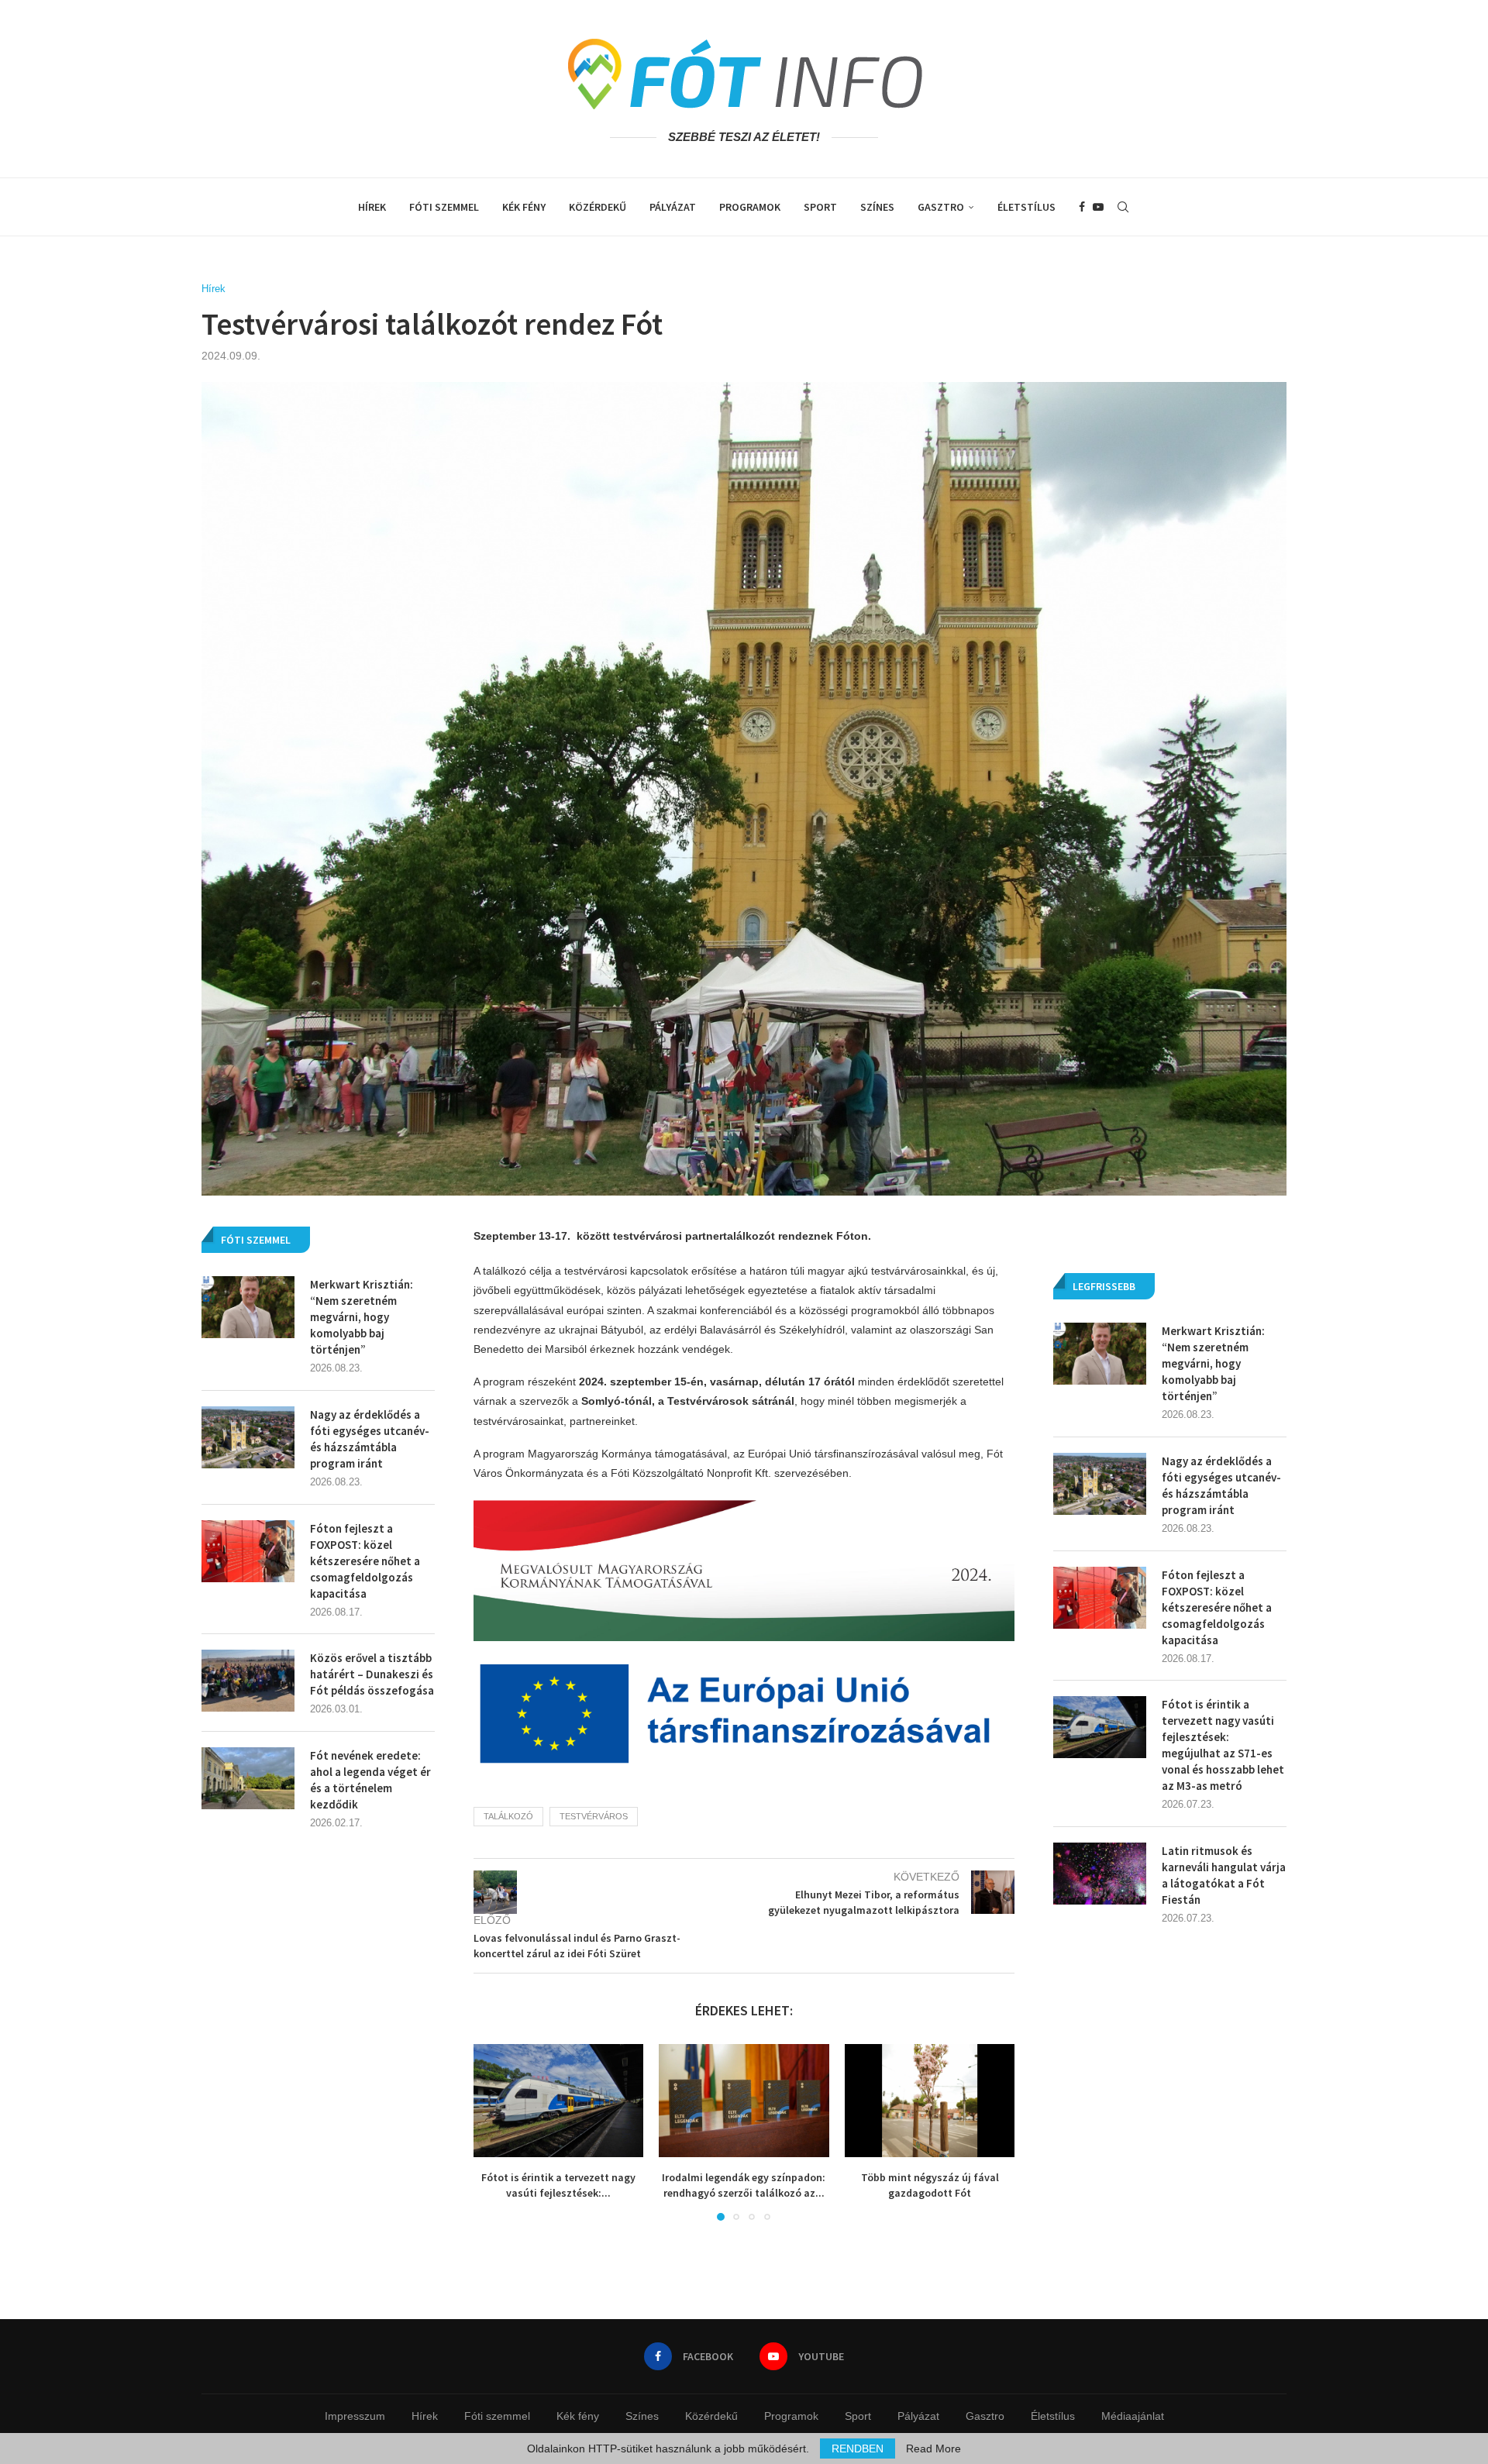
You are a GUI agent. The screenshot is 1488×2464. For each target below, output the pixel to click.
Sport (820, 207)
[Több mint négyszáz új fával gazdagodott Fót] (930, 2101)
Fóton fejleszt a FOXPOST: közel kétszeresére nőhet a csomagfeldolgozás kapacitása (1217, 1607)
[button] (494, 2132)
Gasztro (941, 207)
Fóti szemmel (444, 207)
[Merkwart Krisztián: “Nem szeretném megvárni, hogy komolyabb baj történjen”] (1100, 1354)
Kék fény (524, 207)
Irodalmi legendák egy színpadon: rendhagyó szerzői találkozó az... (744, 2185)
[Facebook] (1082, 207)
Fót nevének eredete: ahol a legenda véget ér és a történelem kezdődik (370, 1780)
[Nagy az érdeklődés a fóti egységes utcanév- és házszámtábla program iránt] (1100, 1484)
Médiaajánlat (1133, 2416)
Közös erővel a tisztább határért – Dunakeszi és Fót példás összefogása (372, 1674)
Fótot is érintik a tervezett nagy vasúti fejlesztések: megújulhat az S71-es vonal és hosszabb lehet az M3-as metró (1223, 1745)
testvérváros (594, 1816)
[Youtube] (1098, 207)
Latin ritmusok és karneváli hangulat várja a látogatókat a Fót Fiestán (1224, 1875)
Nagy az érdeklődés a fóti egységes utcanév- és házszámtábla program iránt (1221, 1485)
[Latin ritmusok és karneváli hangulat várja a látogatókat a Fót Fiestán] (1100, 1874)
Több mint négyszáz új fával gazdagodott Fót (929, 2185)
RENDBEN (858, 2449)
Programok (750, 207)
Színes (877, 207)
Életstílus (1026, 207)
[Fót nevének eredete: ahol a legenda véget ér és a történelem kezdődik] (248, 1778)
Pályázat (673, 207)
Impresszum (355, 2416)
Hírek (372, 207)
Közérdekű (598, 207)
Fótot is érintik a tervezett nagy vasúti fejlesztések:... (558, 2185)
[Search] (1123, 207)
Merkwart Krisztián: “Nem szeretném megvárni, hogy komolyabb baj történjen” (1213, 1363)
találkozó (508, 1816)
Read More (933, 2449)
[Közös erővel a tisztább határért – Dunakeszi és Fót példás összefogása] (248, 1681)
